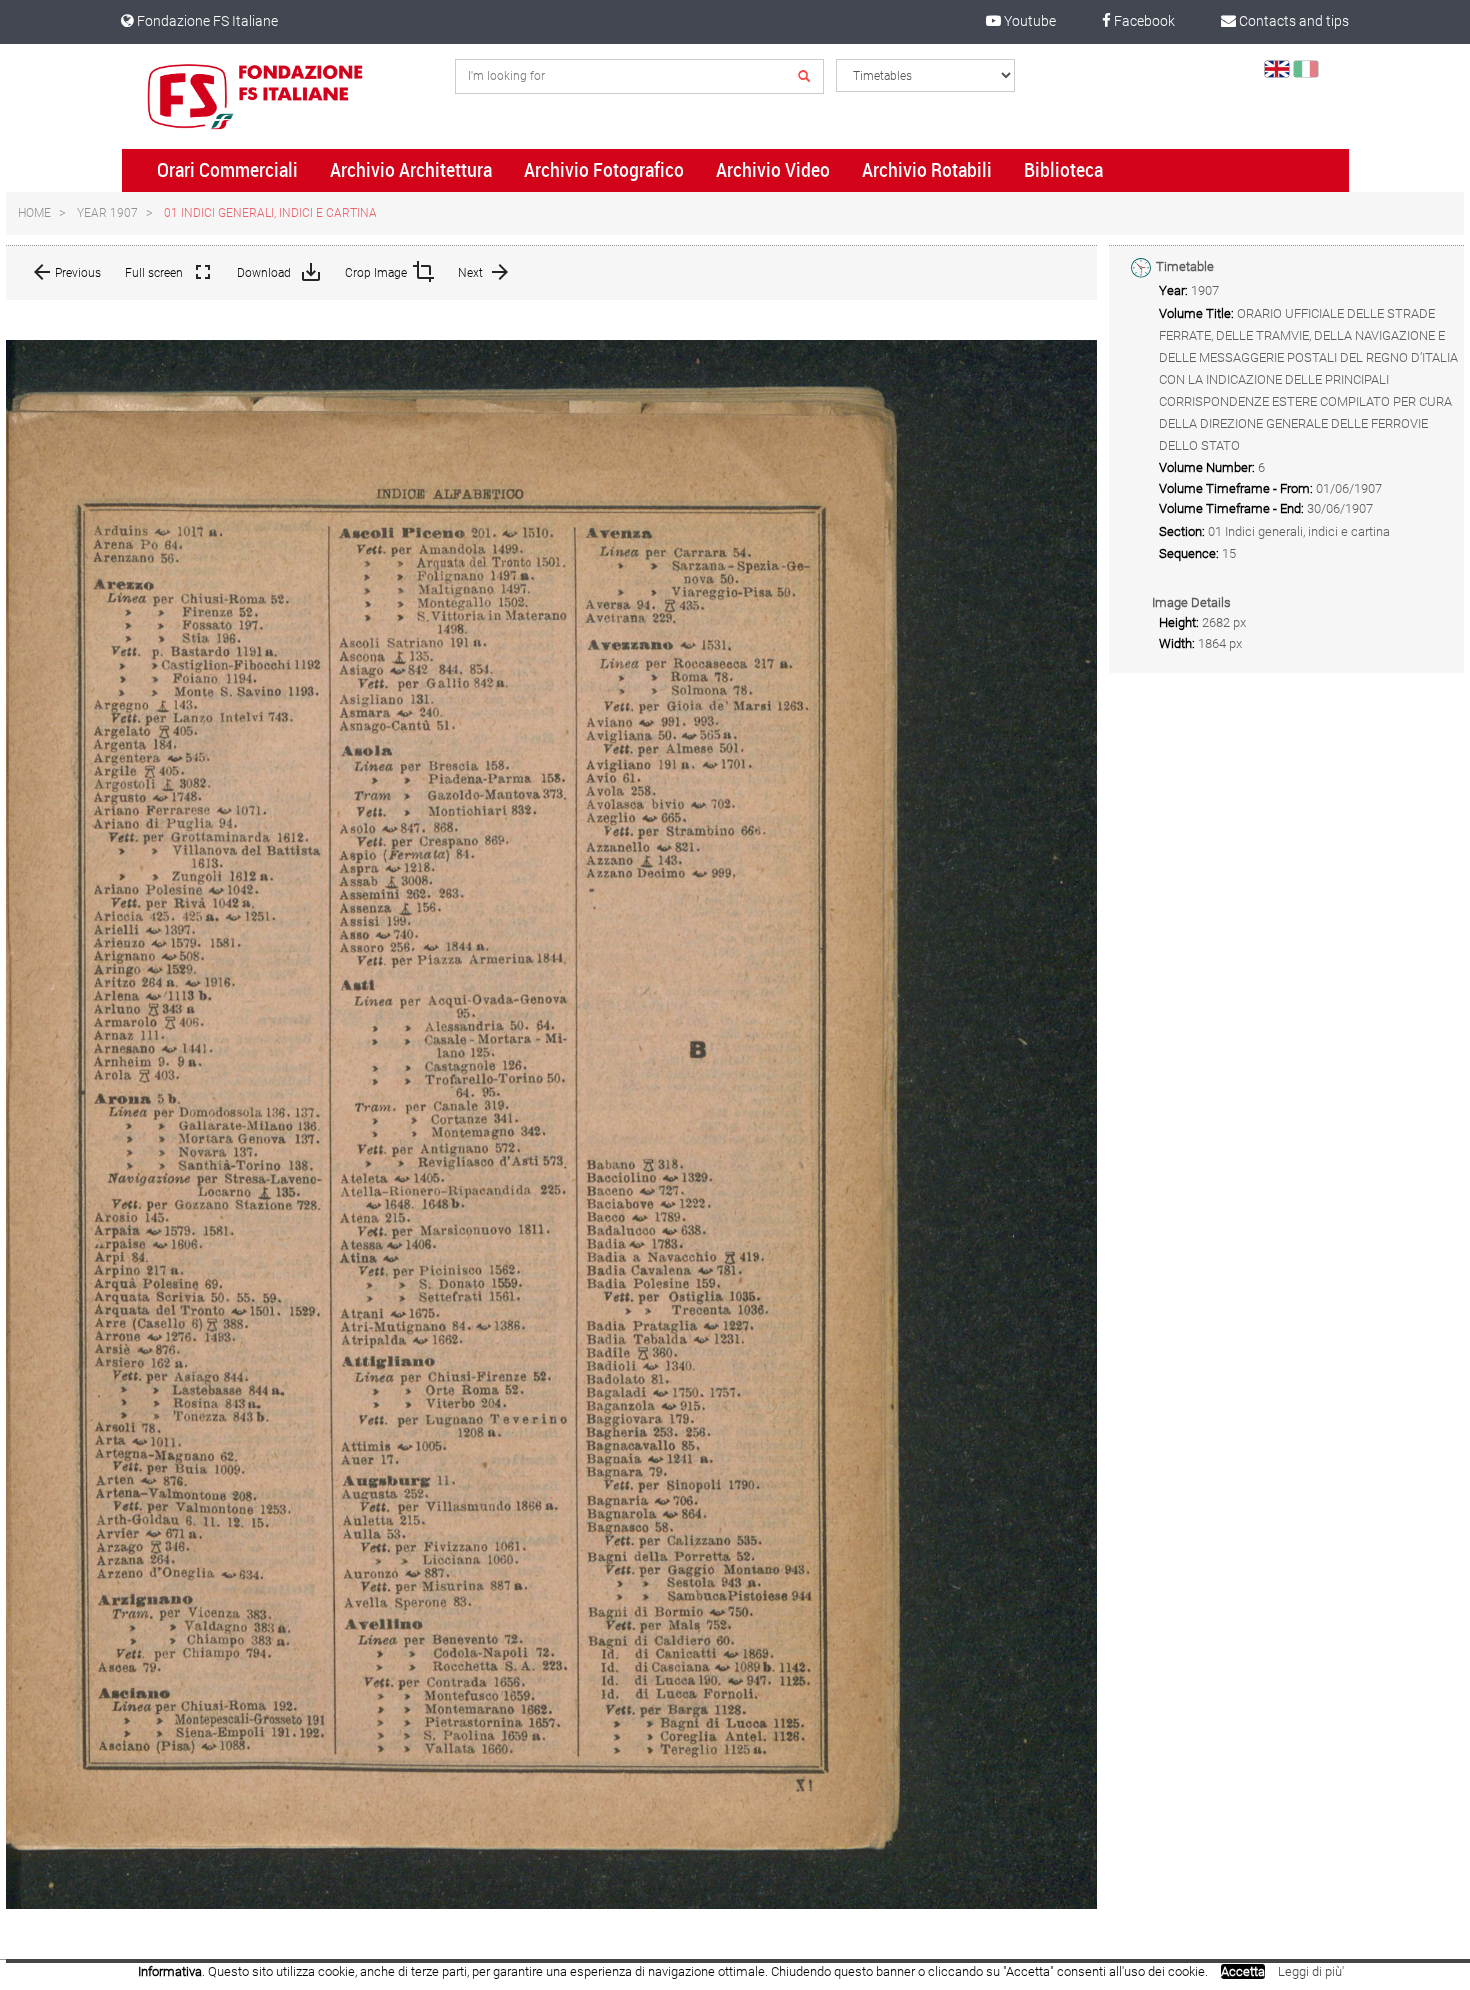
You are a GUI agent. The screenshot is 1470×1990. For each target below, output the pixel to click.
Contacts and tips (1292, 21)
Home (34, 213)
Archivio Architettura (411, 170)
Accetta (1243, 1971)
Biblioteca (1063, 170)
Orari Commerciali (227, 170)
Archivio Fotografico (604, 170)
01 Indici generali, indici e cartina (270, 213)
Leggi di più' (1311, 1971)
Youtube (1028, 21)
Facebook (1143, 21)
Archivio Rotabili (927, 170)
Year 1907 (107, 213)
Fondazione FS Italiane (206, 21)
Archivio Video (773, 170)
